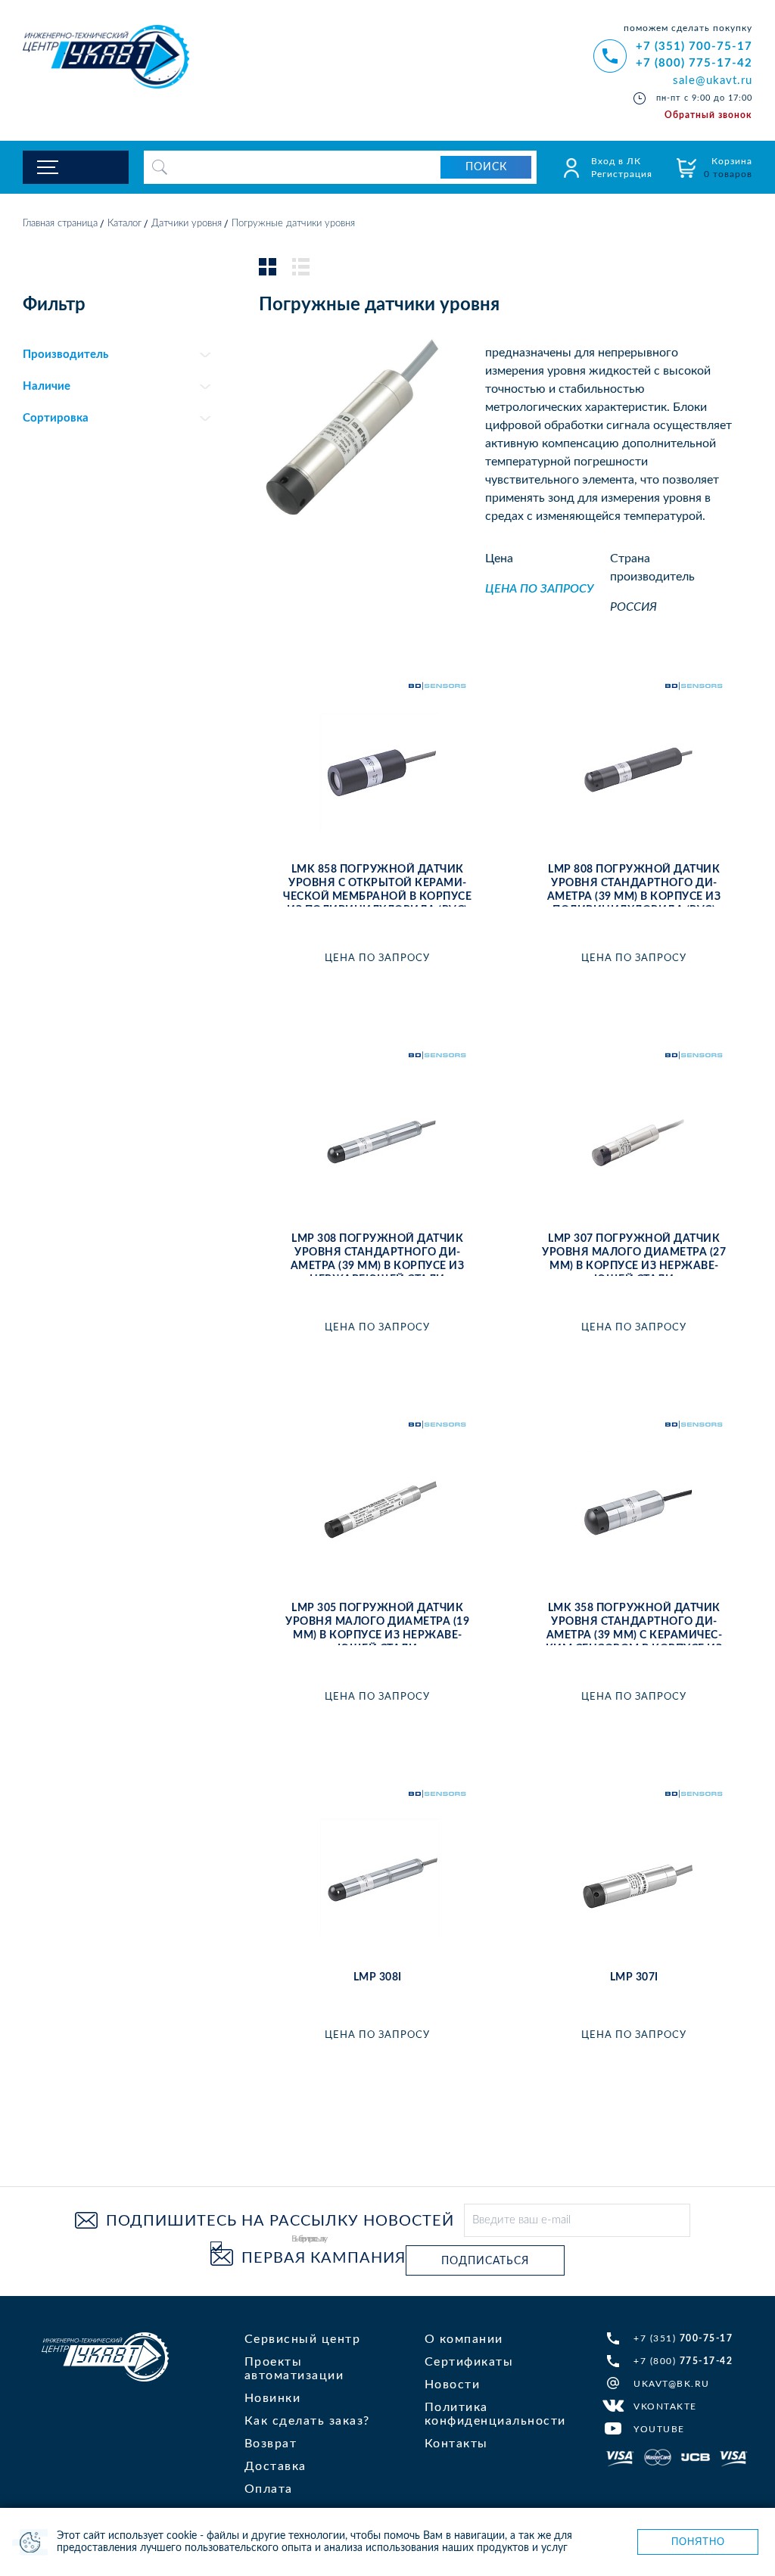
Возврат (271, 2444)
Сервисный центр (303, 2339)
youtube (659, 2429)
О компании (464, 2339)
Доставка (275, 2466)
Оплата (269, 2489)
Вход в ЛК (616, 161)
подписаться (485, 2261)
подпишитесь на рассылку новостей (280, 2221)
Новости (453, 2385)
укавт (105, 2357)
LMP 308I (378, 1977)
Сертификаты (469, 2362)
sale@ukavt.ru (713, 81)
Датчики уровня (187, 224)
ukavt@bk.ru (672, 2384)
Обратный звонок (708, 115)
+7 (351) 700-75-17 (694, 47)
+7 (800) (683, 2361)
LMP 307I (634, 1977)
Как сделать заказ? (307, 2421)
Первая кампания (324, 2258)
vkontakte (665, 2406)
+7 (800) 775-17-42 (694, 63)
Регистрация (622, 174)
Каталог (124, 224)
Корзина (728, 168)
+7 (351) (683, 2338)
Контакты (456, 2444)
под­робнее (378, 988)
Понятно (698, 2542)
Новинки (273, 2398)
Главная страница (60, 224)
